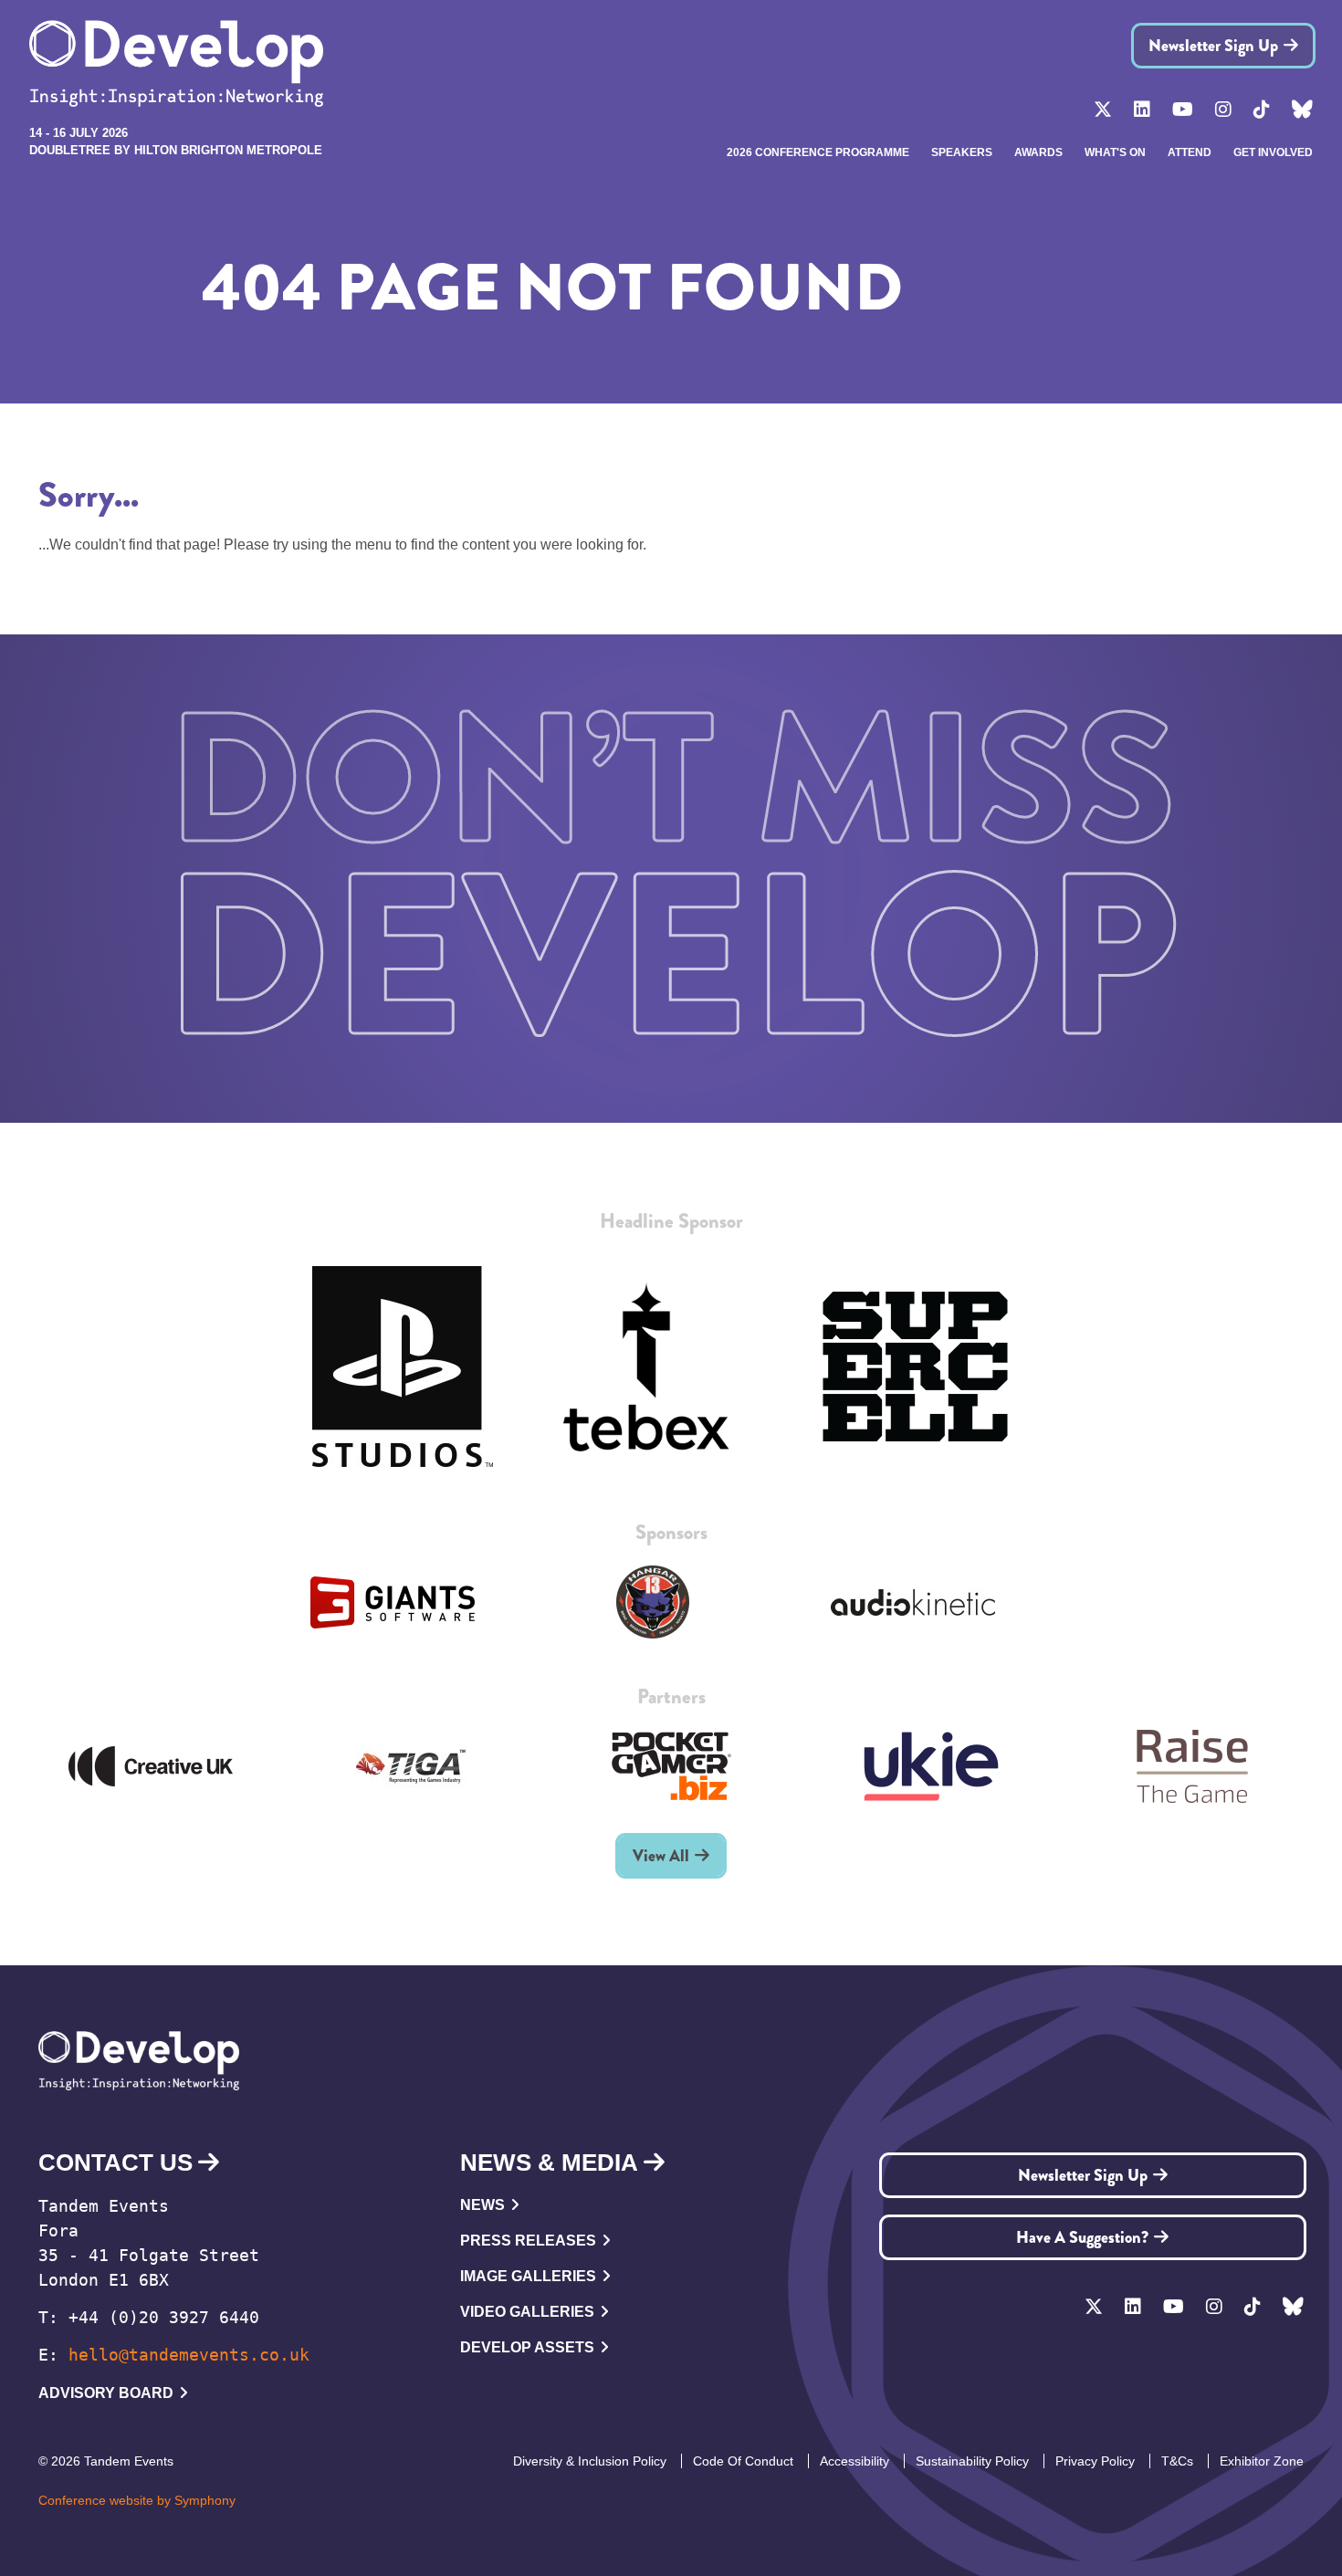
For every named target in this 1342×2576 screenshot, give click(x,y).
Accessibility (854, 2461)
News (482, 2205)
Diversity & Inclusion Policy (590, 2461)
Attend (1190, 152)
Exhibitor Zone (1262, 2461)
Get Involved (1273, 152)
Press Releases (528, 2241)
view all (661, 1856)
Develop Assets (527, 2347)
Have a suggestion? (1082, 2237)
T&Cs (1177, 2461)
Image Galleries (528, 2276)
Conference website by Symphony (137, 2500)
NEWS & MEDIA (549, 2162)
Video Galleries (527, 2312)
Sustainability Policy (972, 2461)
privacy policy (1095, 2461)
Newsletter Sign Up (1213, 46)
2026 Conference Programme (818, 152)
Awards (1038, 152)
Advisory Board (106, 2393)
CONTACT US (115, 2162)
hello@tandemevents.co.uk (189, 2355)
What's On (1115, 152)
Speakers (962, 152)
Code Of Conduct (743, 2461)
